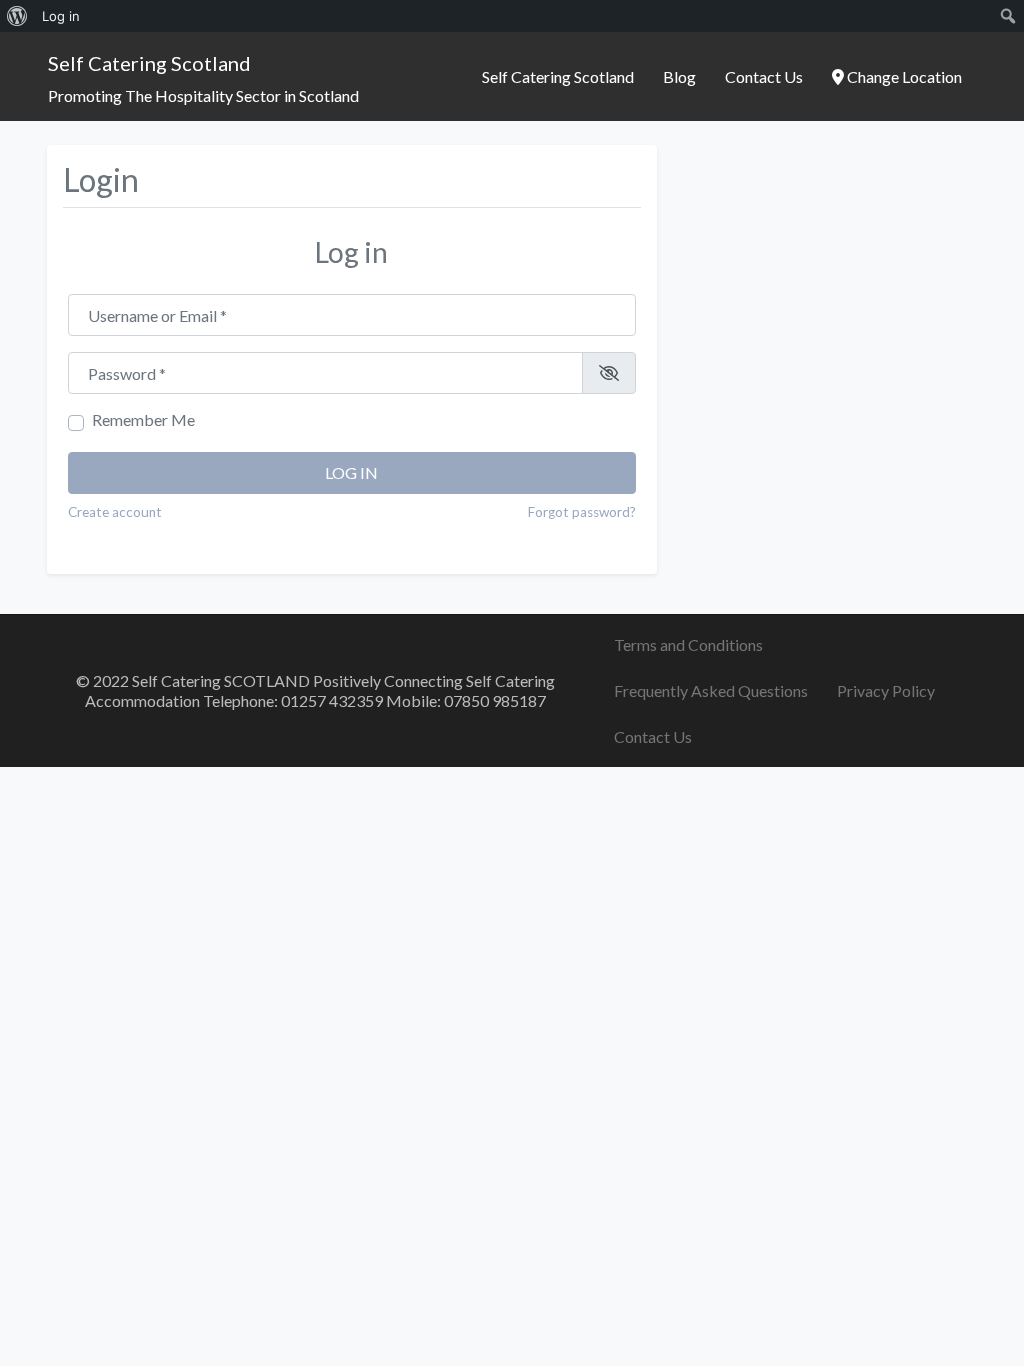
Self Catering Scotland (149, 63)
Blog (679, 76)
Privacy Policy (886, 690)
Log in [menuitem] (61, 16)
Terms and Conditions (688, 644)
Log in (351, 472)
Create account (115, 512)
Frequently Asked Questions (711, 690)
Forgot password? (582, 512)
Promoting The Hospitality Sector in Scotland (203, 95)
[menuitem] (17, 16)
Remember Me (143, 419)
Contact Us (764, 76)
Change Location (903, 76)
